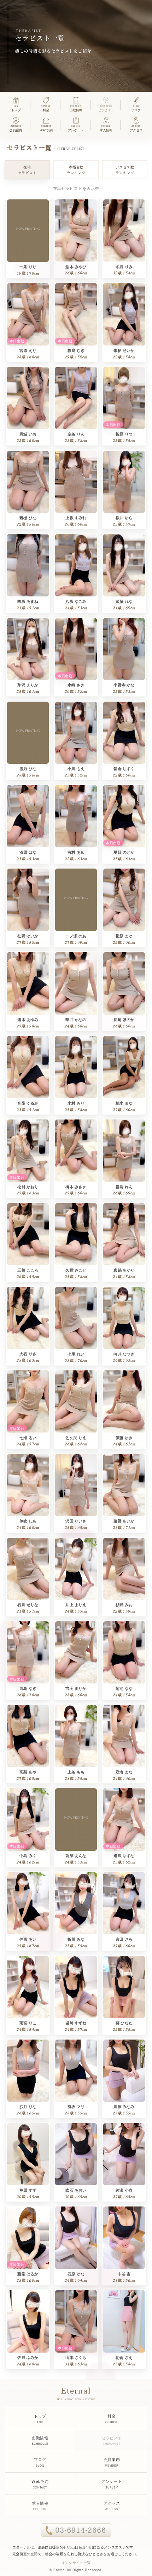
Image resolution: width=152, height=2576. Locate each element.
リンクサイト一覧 (76, 2562)
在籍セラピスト (27, 170)
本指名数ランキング (76, 170)
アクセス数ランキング (125, 170)
